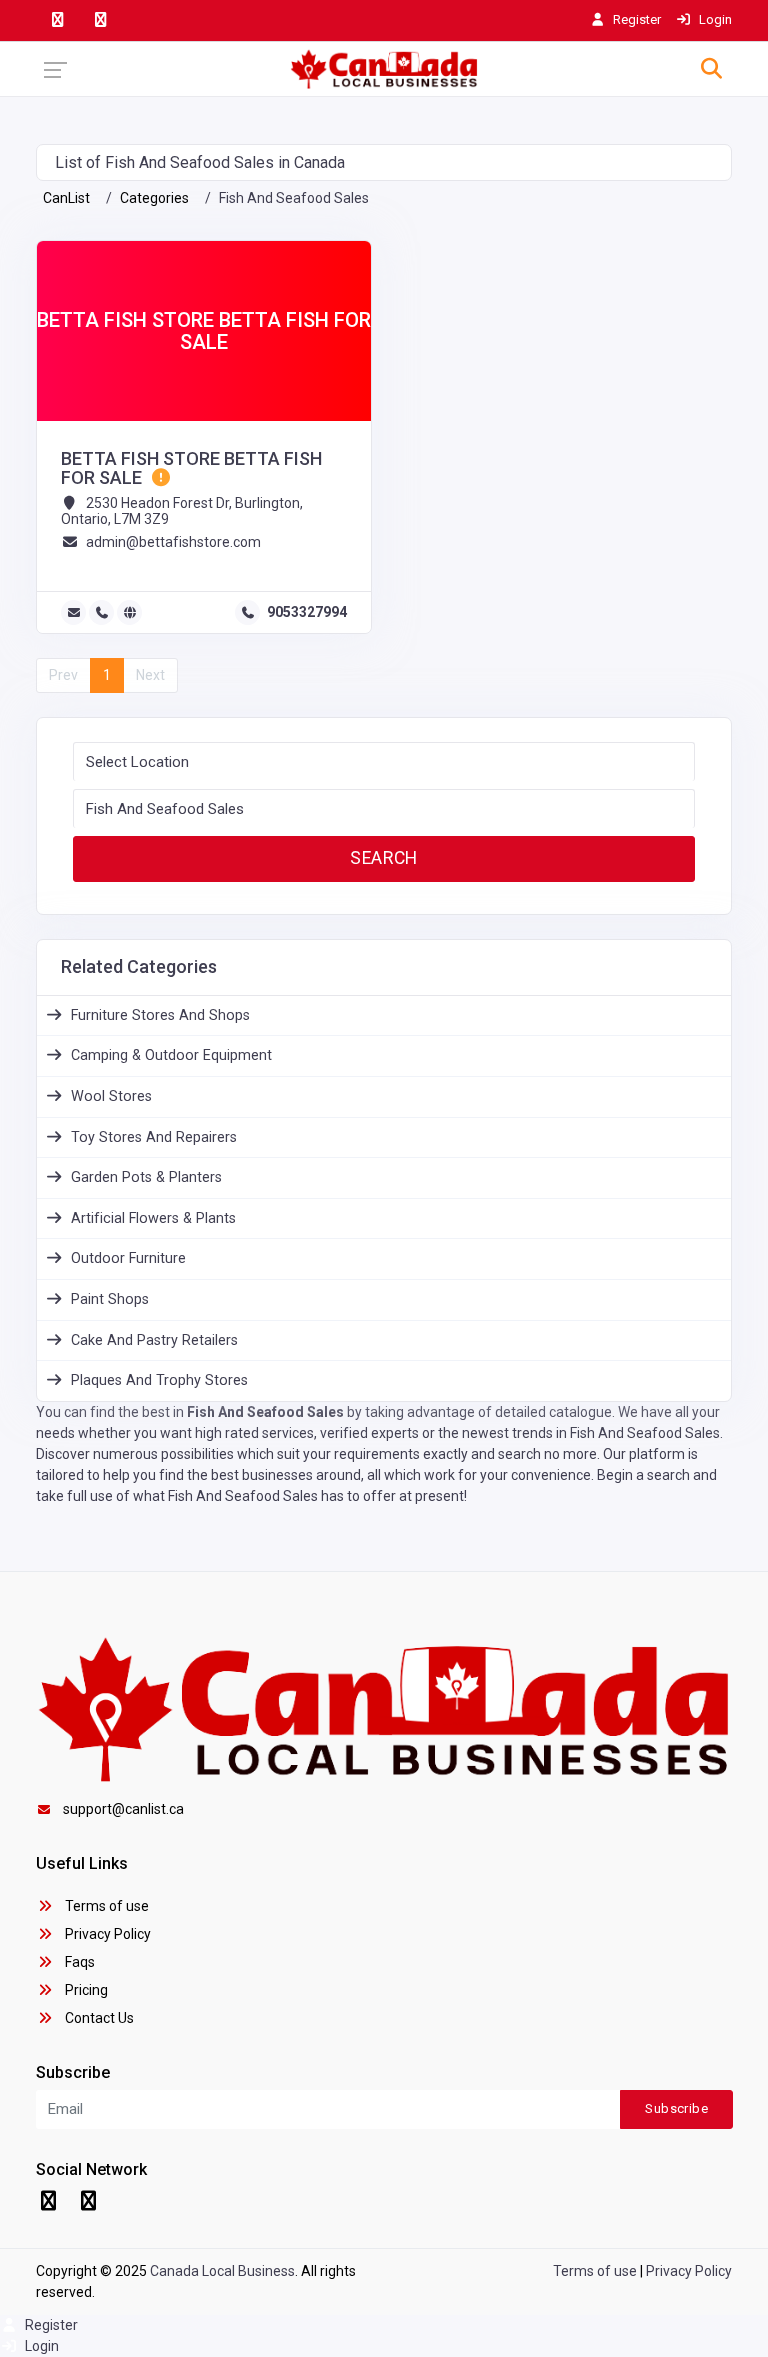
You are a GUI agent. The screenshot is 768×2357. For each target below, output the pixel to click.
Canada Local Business (222, 2271)
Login (40, 2346)
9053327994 (307, 612)
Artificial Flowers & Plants (153, 1218)
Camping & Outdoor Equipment (171, 1055)
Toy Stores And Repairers (154, 1137)
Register (50, 2325)
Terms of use (105, 1906)
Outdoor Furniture (128, 1258)
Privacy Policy (106, 1934)
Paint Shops (110, 1299)
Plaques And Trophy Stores (159, 1380)
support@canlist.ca (123, 1809)
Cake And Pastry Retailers (154, 1340)
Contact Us (98, 2018)
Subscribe (676, 2108)
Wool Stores (111, 1096)
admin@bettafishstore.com (173, 542)
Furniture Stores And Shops (160, 1015)
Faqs (78, 1962)
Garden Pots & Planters (146, 1177)
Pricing (85, 1990)
